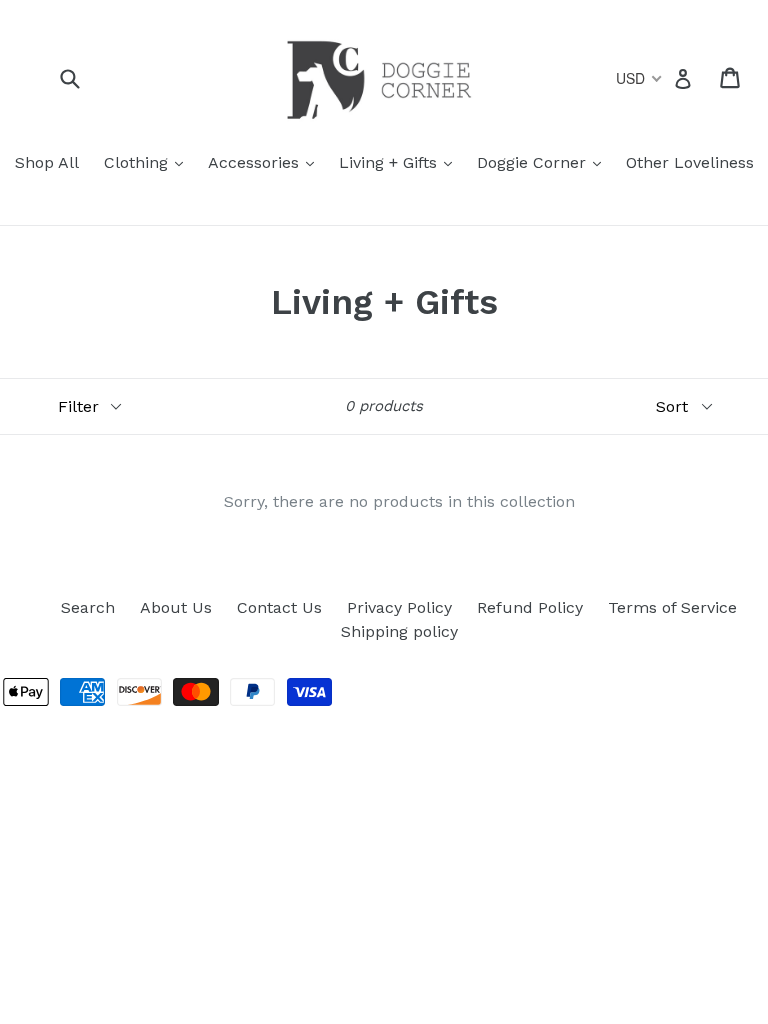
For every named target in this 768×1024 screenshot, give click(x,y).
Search (88, 607)
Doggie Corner (544, 162)
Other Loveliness (690, 162)
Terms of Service (672, 607)
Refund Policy (530, 607)
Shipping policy (399, 631)
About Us (176, 607)
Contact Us (279, 607)
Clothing (148, 162)
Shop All (47, 162)
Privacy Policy (399, 607)
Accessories (266, 162)
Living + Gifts (400, 162)
